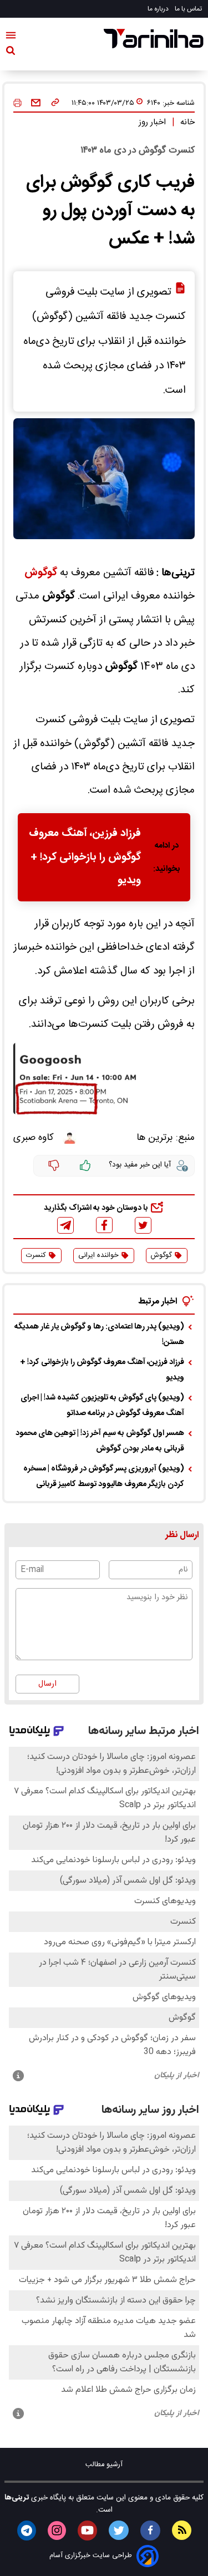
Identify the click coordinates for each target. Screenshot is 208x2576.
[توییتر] (143, 1225)
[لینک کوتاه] (55, 103)
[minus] (54, 1166)
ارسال (47, 1684)
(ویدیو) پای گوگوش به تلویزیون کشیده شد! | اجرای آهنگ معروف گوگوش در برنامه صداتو (102, 1406)
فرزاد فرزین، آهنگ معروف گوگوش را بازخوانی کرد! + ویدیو (85, 857)
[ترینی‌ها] (154, 39)
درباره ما (159, 9)
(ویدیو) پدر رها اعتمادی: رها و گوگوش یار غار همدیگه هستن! (99, 1335)
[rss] (182, 2530)
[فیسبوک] (104, 1225)
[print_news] (17, 103)
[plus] (85, 1166)
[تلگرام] (65, 1225)
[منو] (11, 37)
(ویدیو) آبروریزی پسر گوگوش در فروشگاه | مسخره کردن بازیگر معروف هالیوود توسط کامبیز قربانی (104, 1477)
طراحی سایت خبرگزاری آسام (91, 2556)
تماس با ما (189, 9)
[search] (11, 53)
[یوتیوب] (87, 2531)
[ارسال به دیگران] (36, 103)
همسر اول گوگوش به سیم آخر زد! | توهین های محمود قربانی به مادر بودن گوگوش (100, 1441)
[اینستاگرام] (57, 2531)
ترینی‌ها (17, 2498)
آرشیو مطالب (104, 2465)
